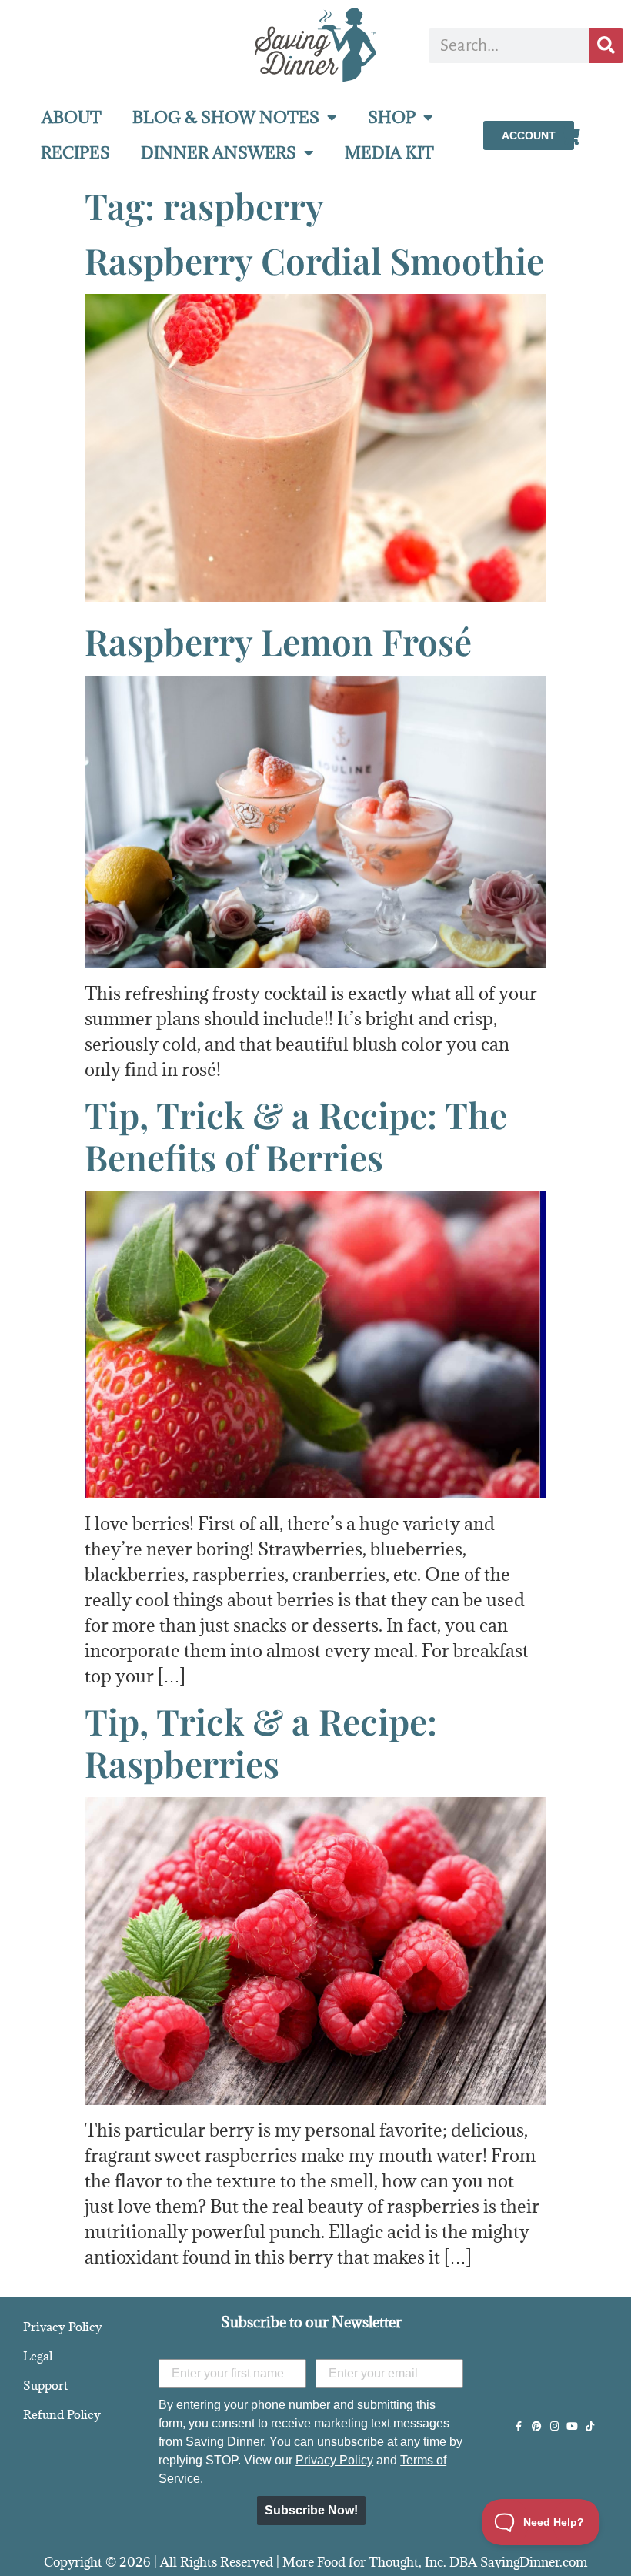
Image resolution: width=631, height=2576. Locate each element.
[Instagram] (554, 2426)
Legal (38, 2356)
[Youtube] (572, 2426)
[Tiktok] (590, 2426)
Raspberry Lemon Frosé (278, 641)
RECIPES (75, 153)
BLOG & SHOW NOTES (226, 117)
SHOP (392, 117)
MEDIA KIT (389, 153)
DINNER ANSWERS (219, 153)
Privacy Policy (63, 2327)
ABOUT (72, 117)
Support (45, 2385)
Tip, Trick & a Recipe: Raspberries (261, 1742)
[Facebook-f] (519, 2426)
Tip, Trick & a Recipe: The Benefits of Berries (296, 1136)
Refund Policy (62, 2414)
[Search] (606, 46)
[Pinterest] (537, 2426)
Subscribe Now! (311, 2510)
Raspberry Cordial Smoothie (314, 260)
